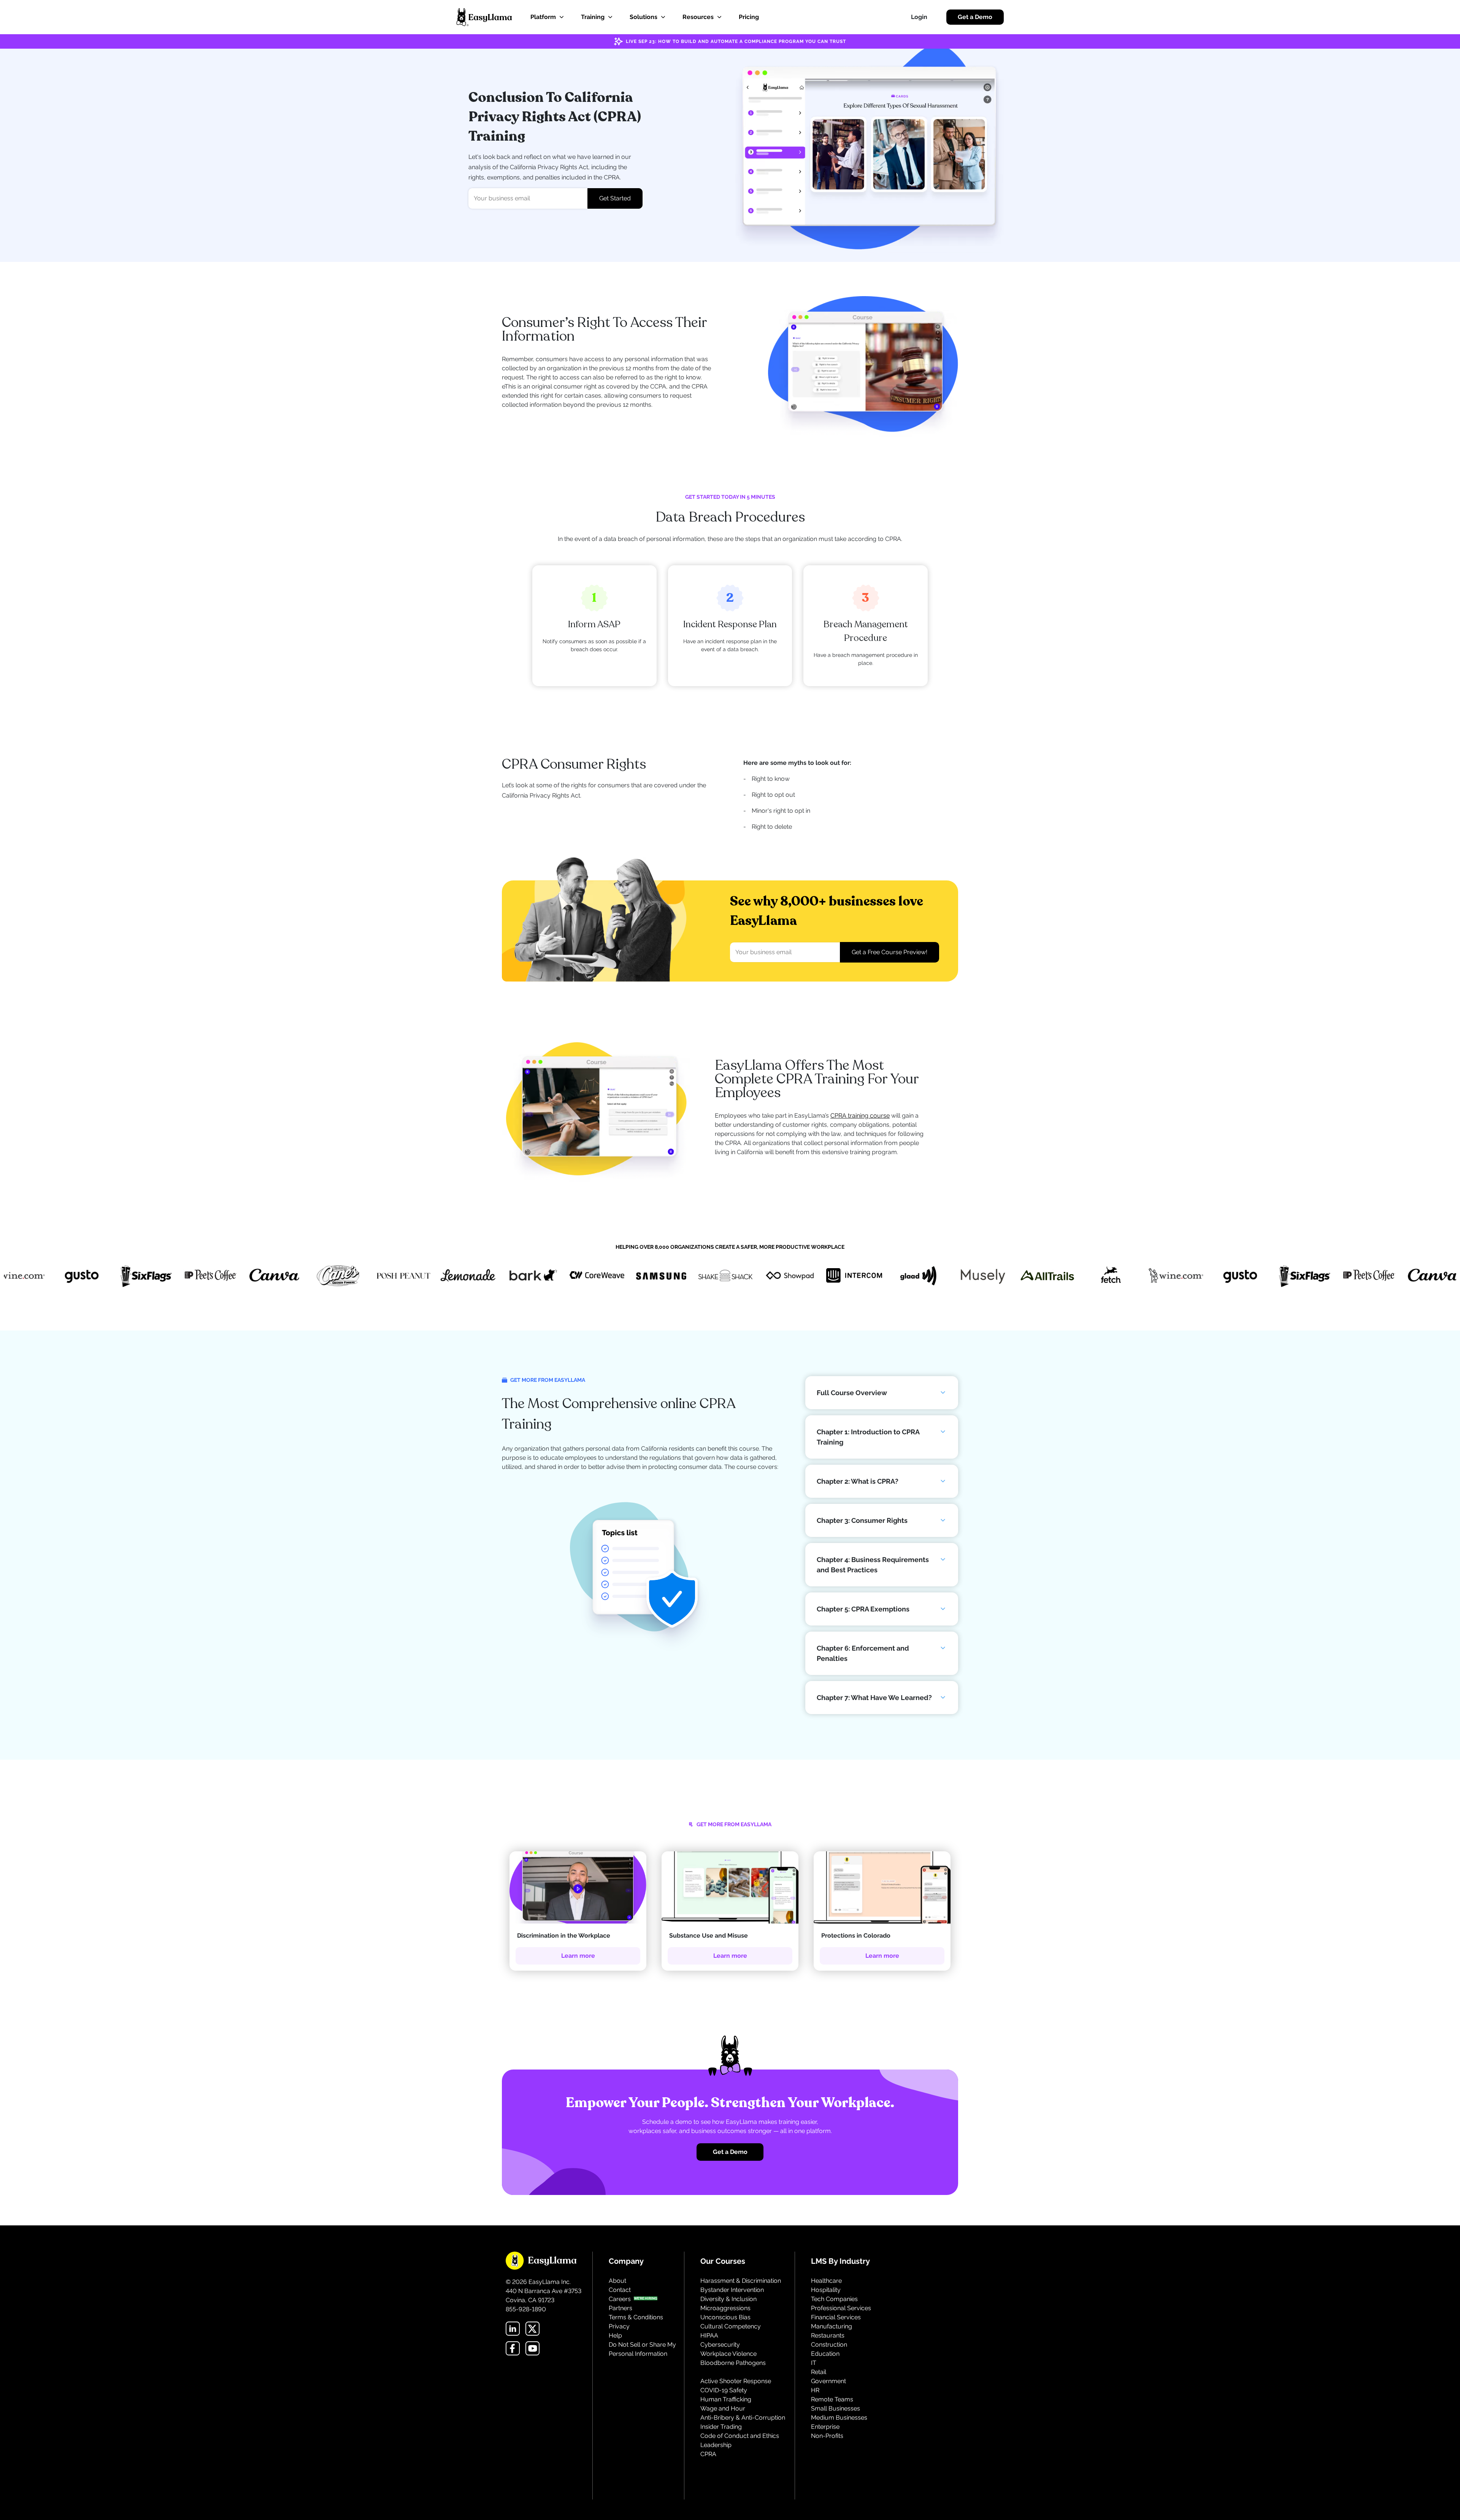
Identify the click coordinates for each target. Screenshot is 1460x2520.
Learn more (578, 1956)
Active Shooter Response (736, 2381)
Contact (620, 2290)
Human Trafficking (726, 2399)
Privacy (619, 2326)
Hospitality (826, 2290)
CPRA (708, 2454)
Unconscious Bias (725, 2317)
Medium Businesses (839, 2418)
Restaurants (828, 2335)
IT (814, 2363)
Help (615, 2335)
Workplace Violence (728, 2354)
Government (828, 2381)
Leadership (716, 2445)
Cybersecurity (720, 2345)
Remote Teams (832, 2399)
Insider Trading (721, 2427)
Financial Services (836, 2317)
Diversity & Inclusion (728, 2299)
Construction (829, 2345)
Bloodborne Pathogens (733, 2363)
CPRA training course (860, 1116)
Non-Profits (827, 2436)
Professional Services (841, 2308)
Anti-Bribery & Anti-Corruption (743, 2418)
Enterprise (825, 2427)
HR (815, 2390)
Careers (620, 2299)
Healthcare (826, 2281)
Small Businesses (836, 2408)
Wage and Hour (723, 2408)
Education (825, 2354)
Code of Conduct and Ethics (740, 2436)
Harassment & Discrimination (741, 2281)
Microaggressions (725, 2308)
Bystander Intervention (732, 2290)
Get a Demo (975, 17)
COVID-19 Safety (724, 2390)
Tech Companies (834, 2299)
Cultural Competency (731, 2326)
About (617, 2281)
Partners (620, 2308)
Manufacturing (832, 2326)
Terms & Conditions (636, 2317)
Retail (819, 2372)
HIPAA (709, 2335)
